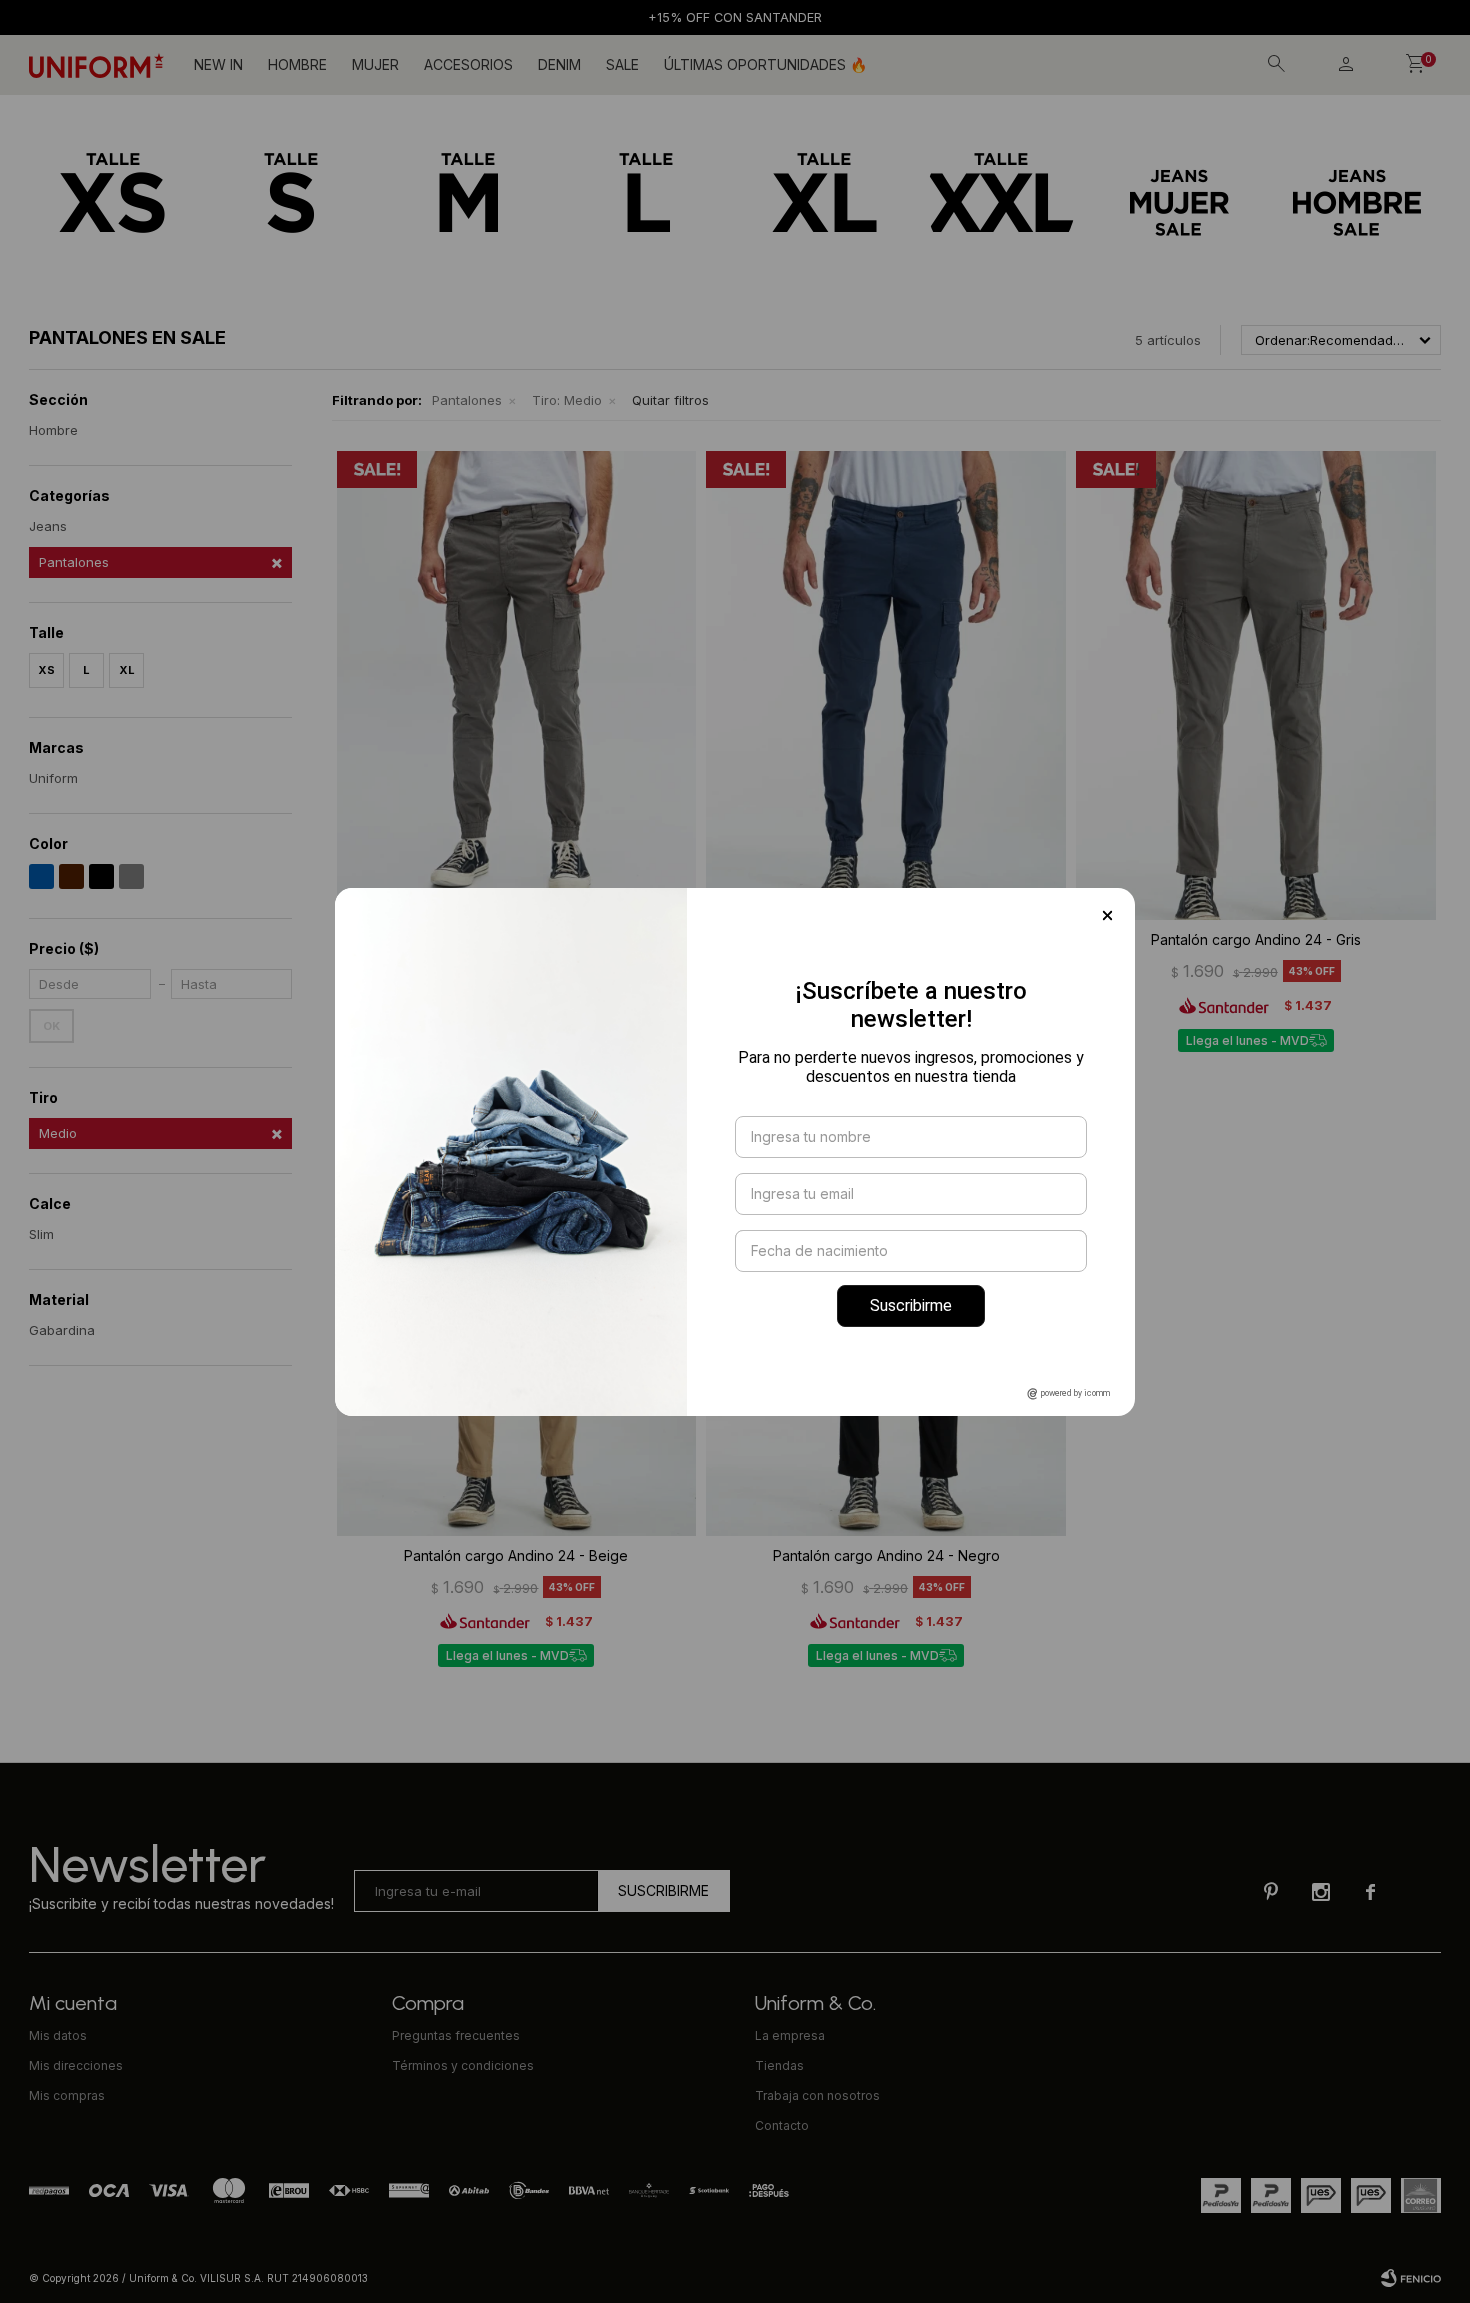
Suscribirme (911, 1305)
